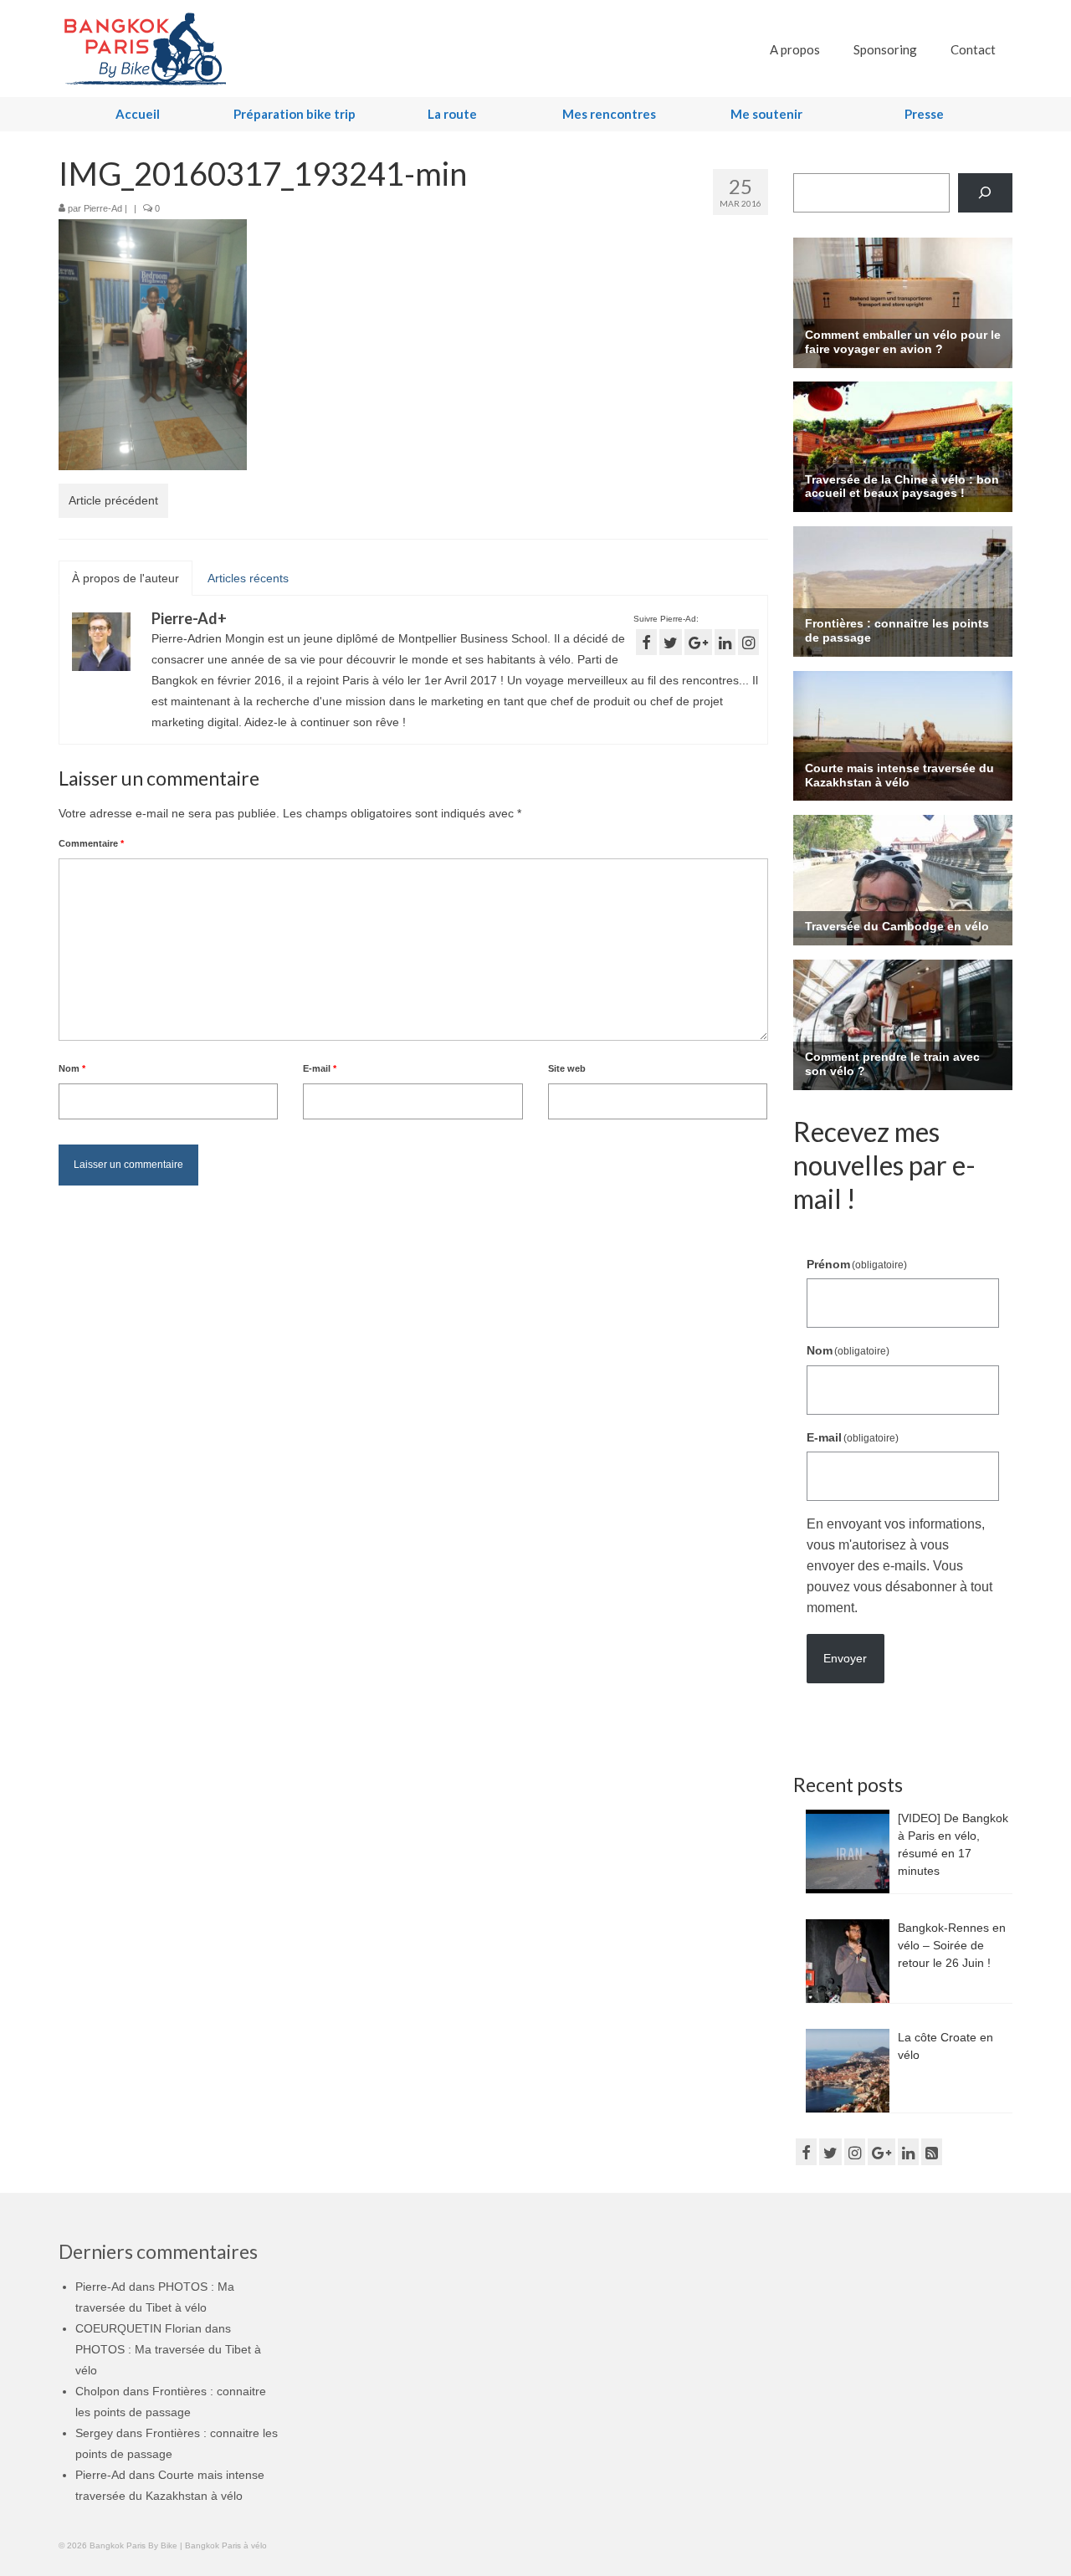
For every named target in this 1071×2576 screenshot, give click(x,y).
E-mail (320, 1068)
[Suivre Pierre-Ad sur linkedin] (725, 642)
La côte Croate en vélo (945, 2046)
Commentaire (91, 843)
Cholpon (97, 2391)
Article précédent (113, 500)
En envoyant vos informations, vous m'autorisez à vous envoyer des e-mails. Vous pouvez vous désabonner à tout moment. (899, 1566)
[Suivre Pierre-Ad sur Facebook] (646, 642)
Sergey (94, 2433)
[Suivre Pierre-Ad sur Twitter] (671, 642)
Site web (567, 1068)
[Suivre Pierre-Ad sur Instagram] (748, 642)
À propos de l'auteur (126, 578)
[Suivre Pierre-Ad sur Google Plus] (698, 642)
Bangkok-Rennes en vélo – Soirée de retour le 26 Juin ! (952, 1945)
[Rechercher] (985, 193)
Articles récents (248, 578)
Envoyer (845, 1658)
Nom (72, 1068)
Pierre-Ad (103, 208)
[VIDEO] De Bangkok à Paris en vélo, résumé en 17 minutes (953, 1844)
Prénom (857, 1264)
